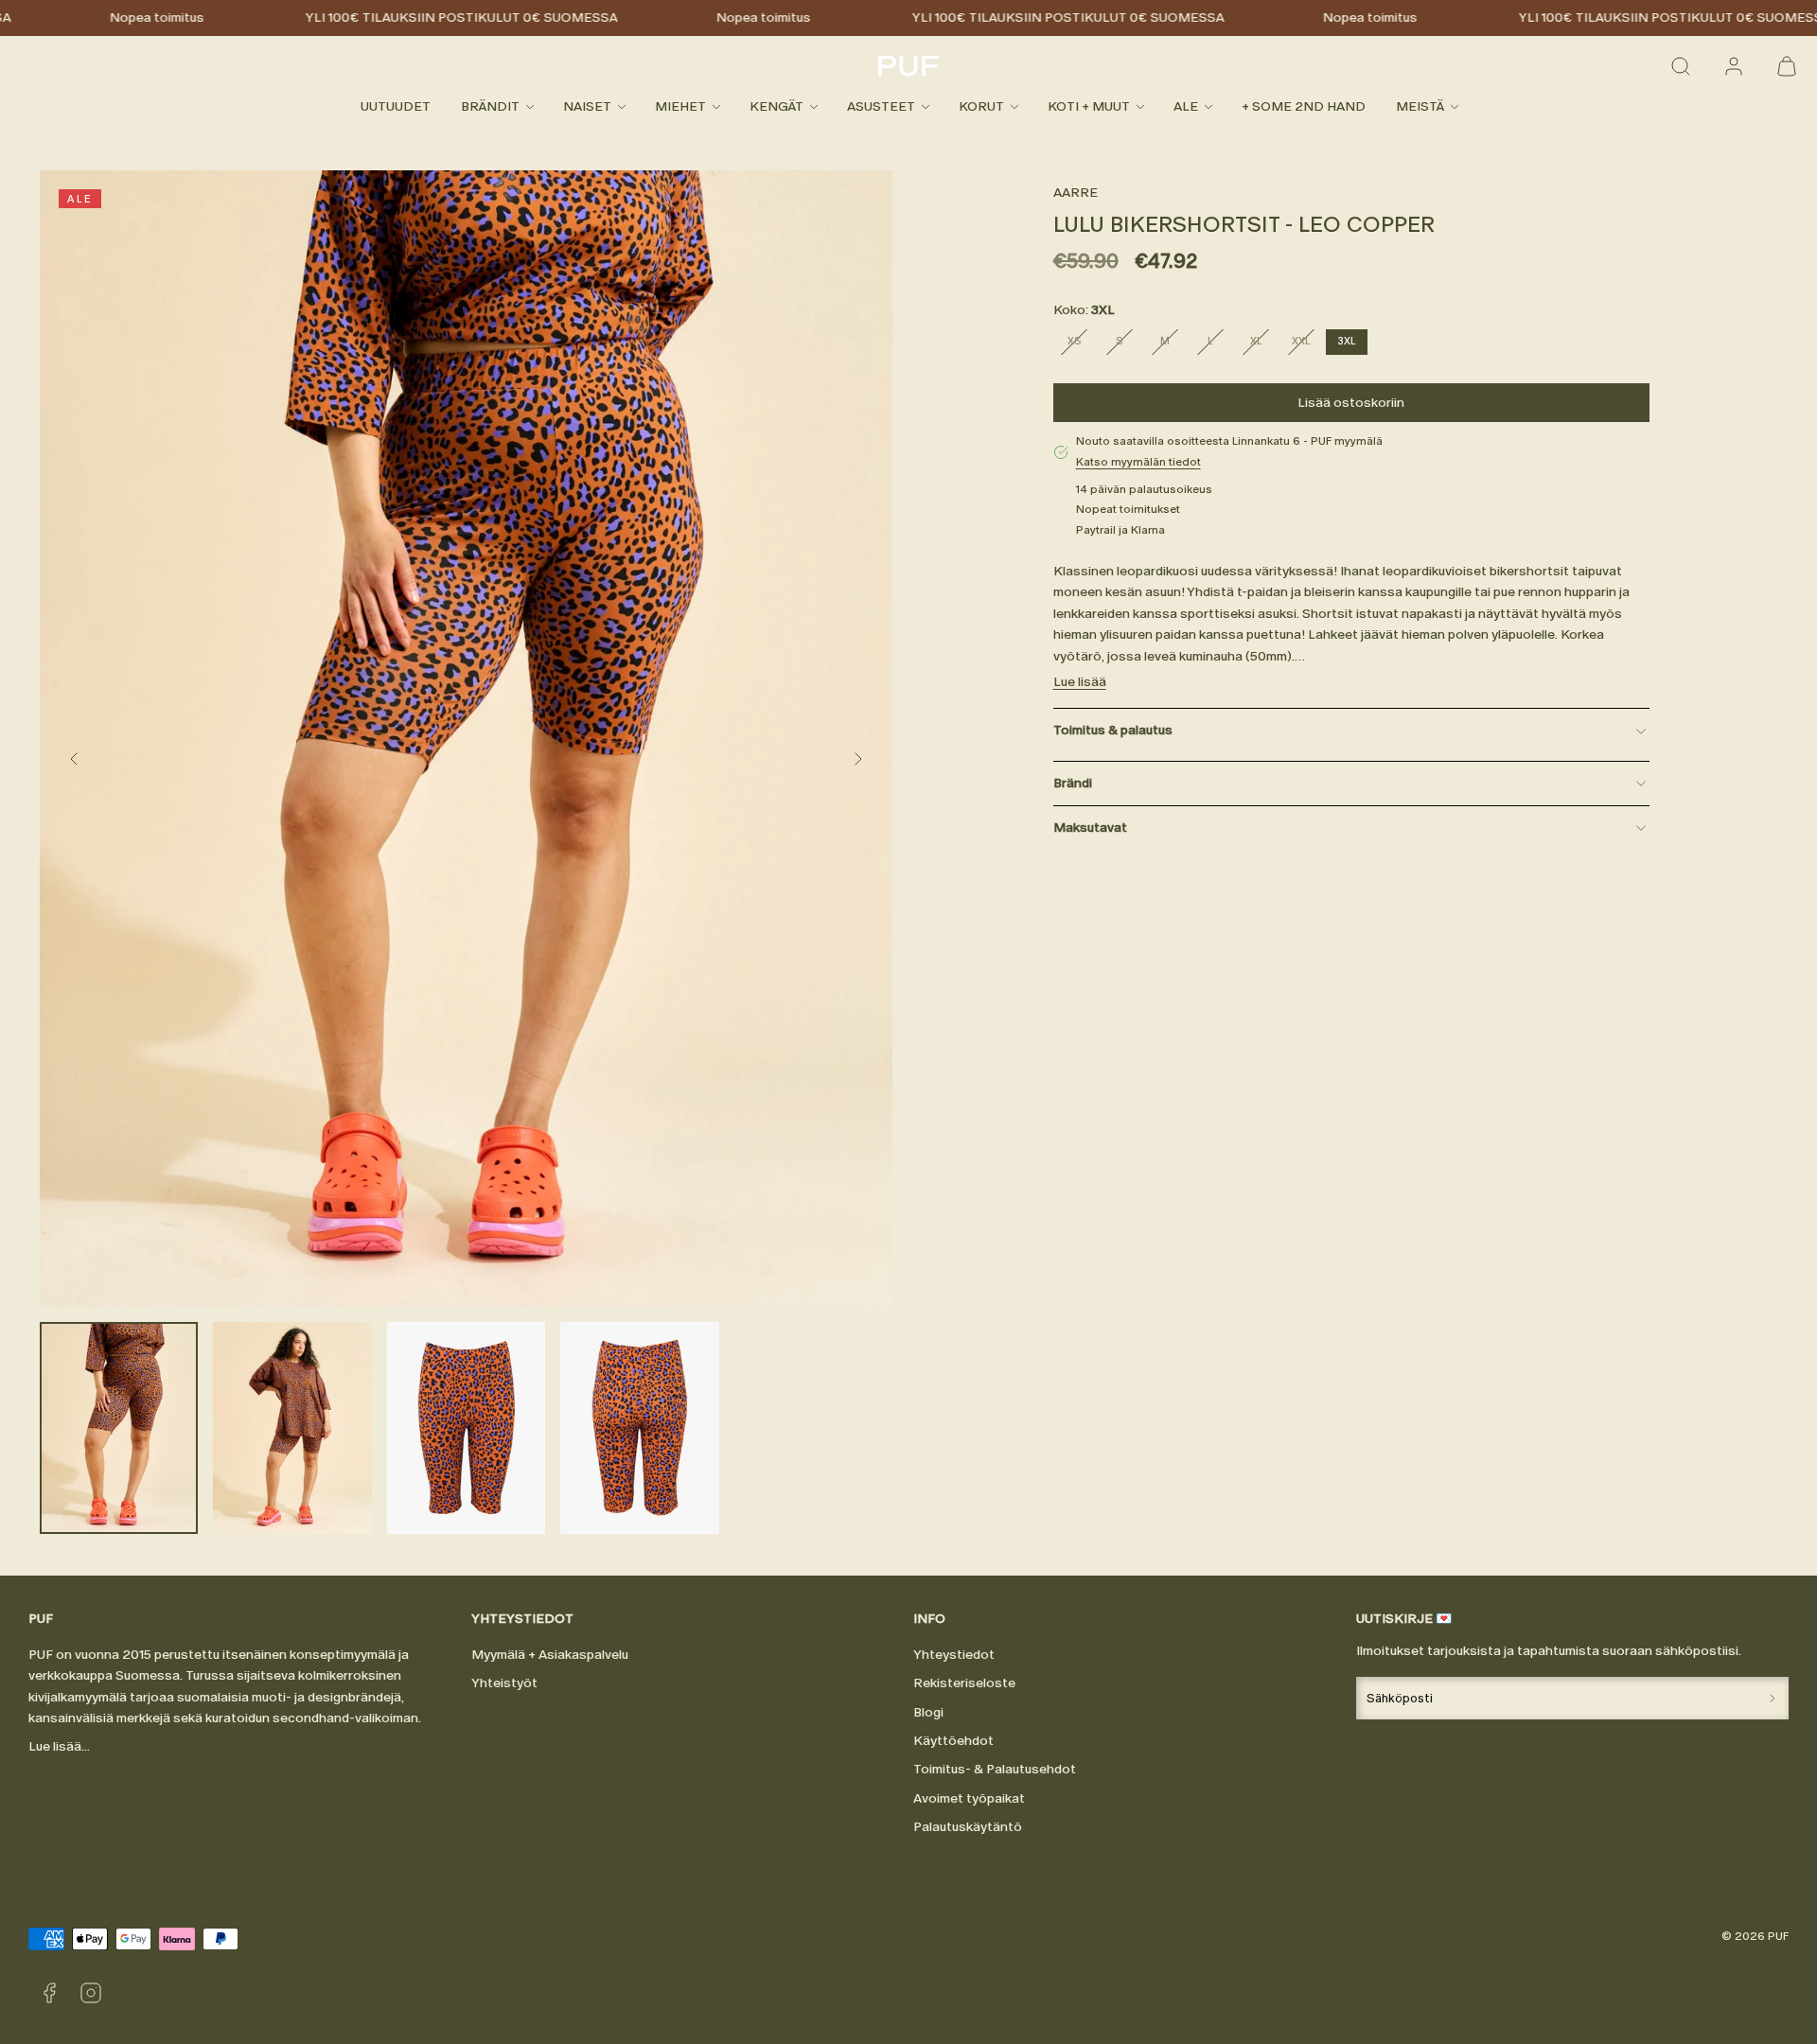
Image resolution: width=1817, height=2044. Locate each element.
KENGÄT (776, 106)
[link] (1734, 66)
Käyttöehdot (953, 1741)
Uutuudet (396, 106)
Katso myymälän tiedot (1138, 462)
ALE (1186, 106)
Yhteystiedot (954, 1655)
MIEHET (680, 106)
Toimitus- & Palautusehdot (995, 1769)
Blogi (928, 1712)
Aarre (1076, 193)
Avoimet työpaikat (969, 1798)
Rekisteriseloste (964, 1683)
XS (1081, 344)
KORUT (981, 106)
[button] (1681, 66)
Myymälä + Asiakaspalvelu (550, 1655)
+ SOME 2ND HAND (1304, 106)
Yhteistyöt (504, 1683)
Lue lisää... (59, 1746)
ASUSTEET (881, 106)
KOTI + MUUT (1089, 106)
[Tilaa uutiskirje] (1773, 1698)
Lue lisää (1080, 682)
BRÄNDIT (490, 106)
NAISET (587, 106)
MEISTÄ (1420, 106)
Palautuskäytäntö (968, 1827)
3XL (1346, 341)
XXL (1307, 344)
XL (1263, 344)
